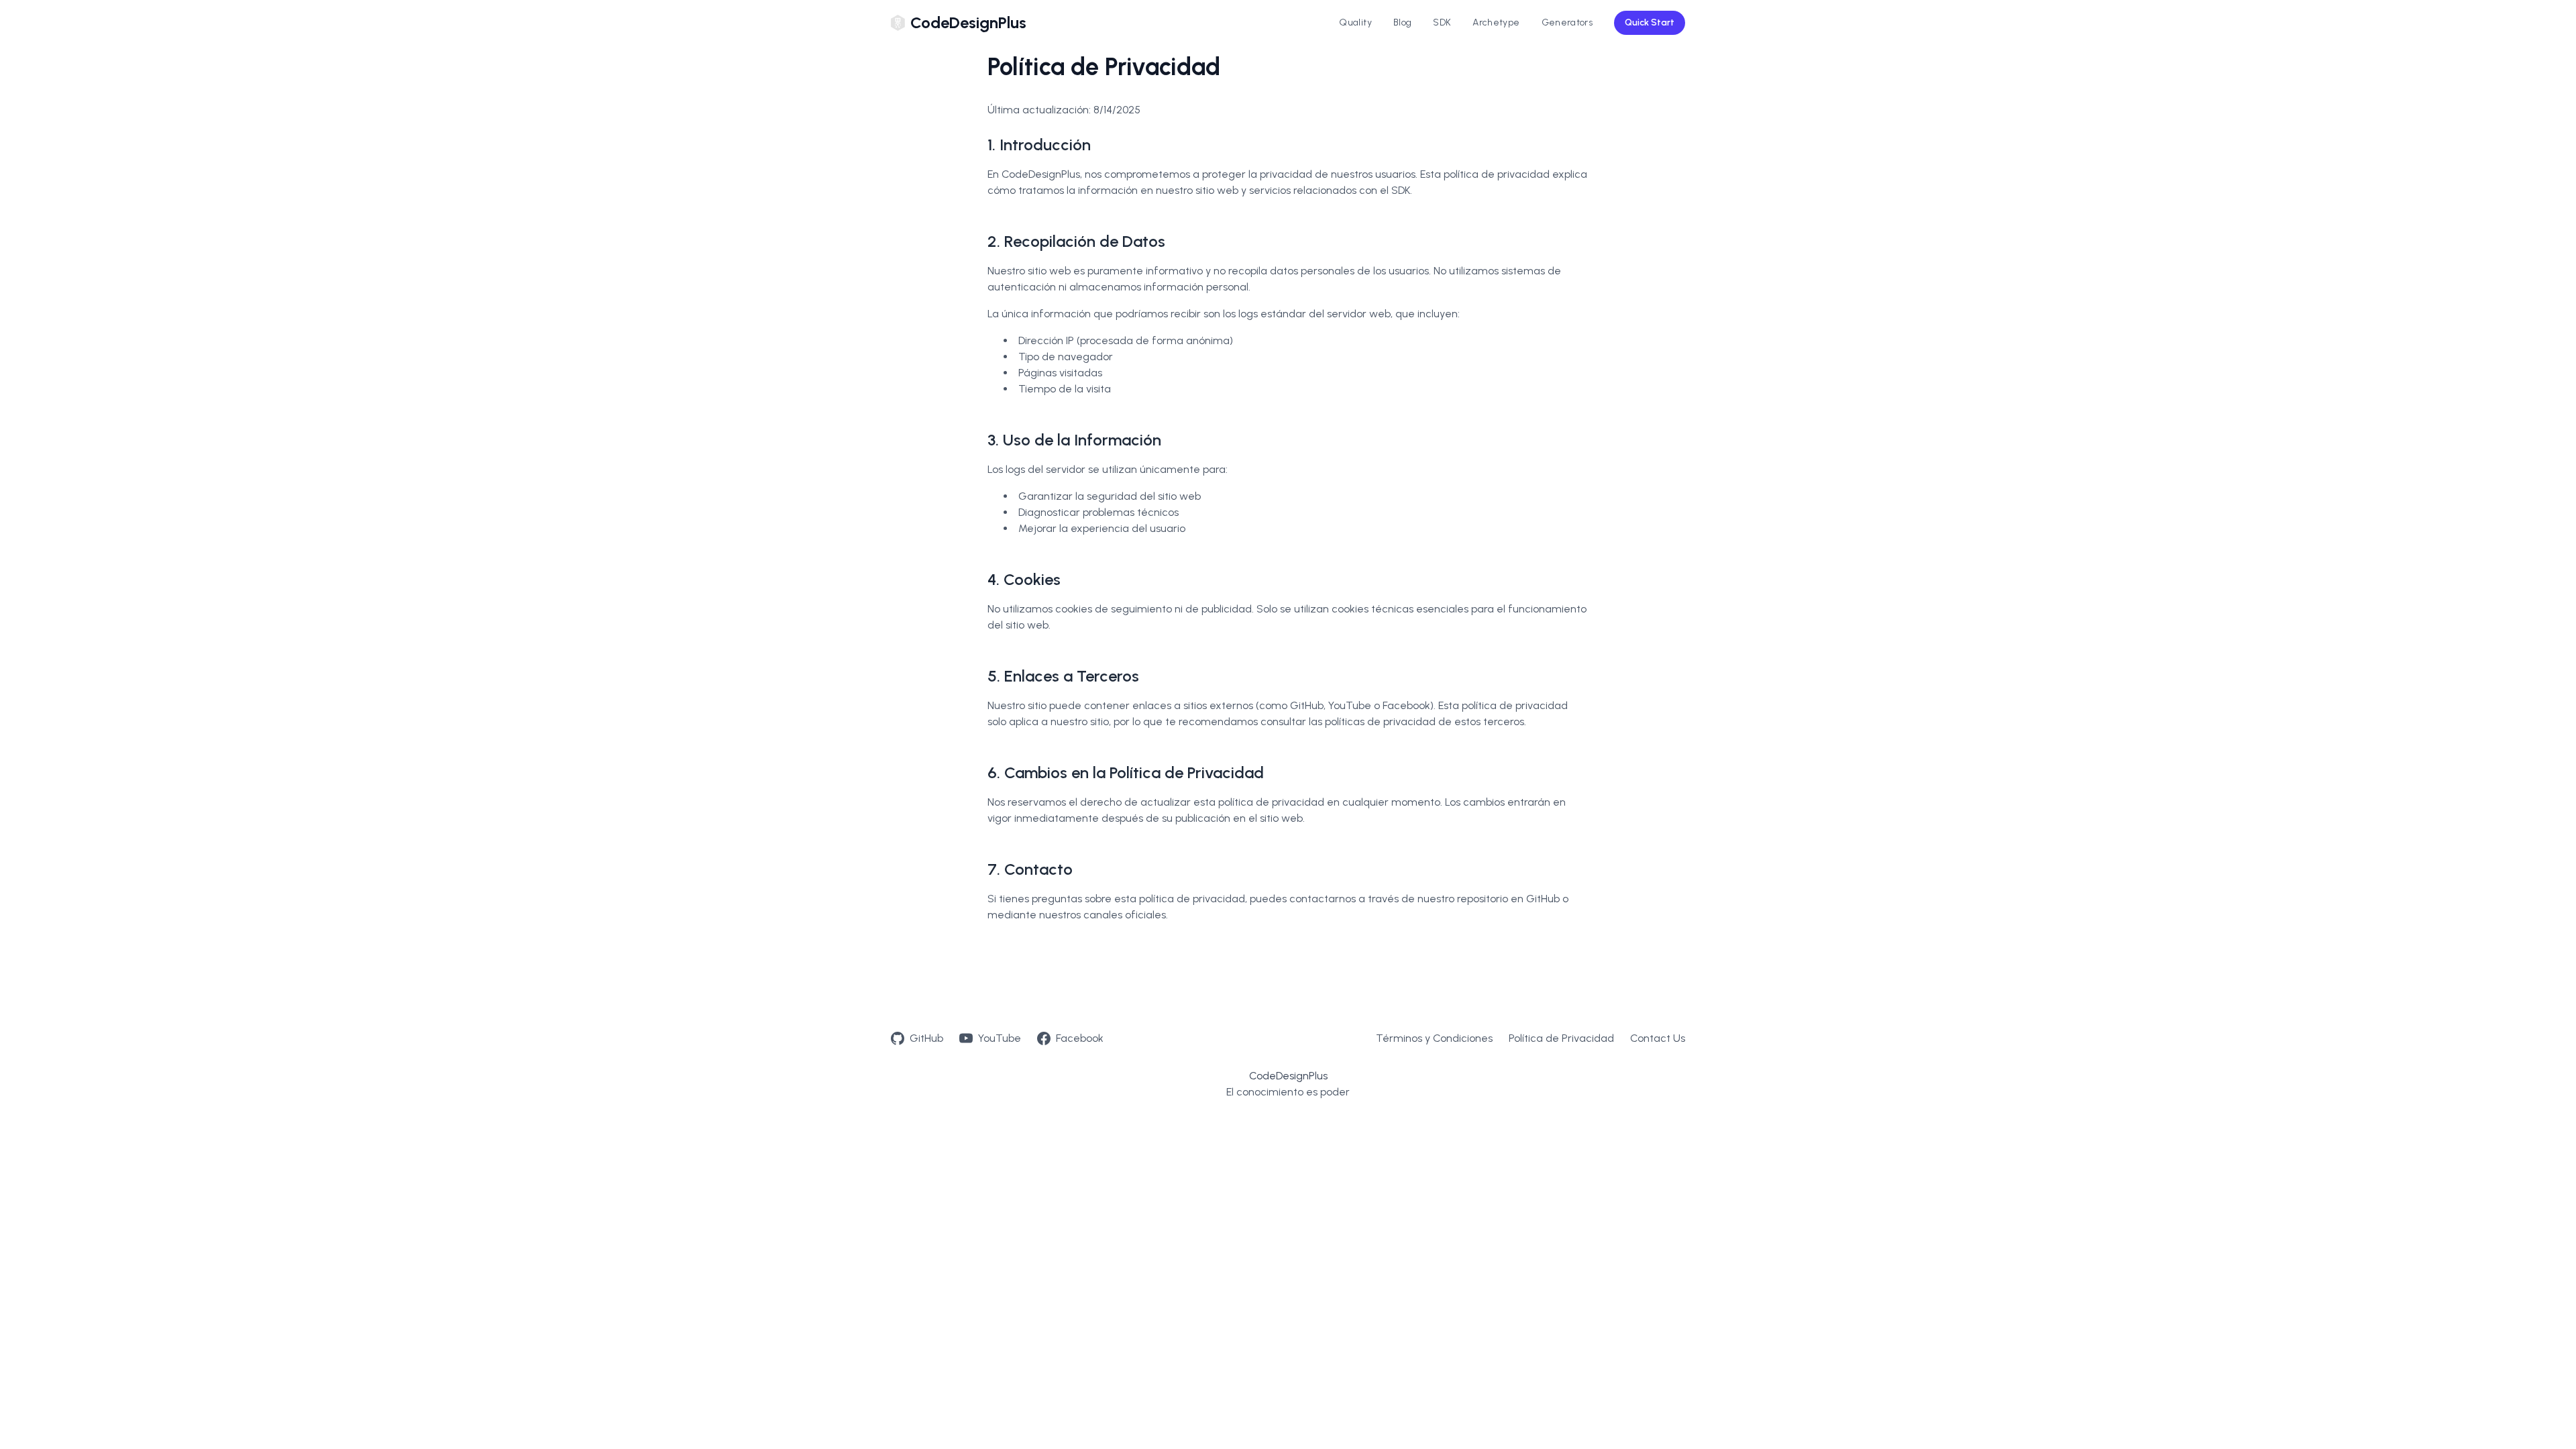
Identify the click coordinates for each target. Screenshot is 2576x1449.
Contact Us (1658, 1038)
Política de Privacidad (1561, 1038)
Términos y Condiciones (1434, 1038)
